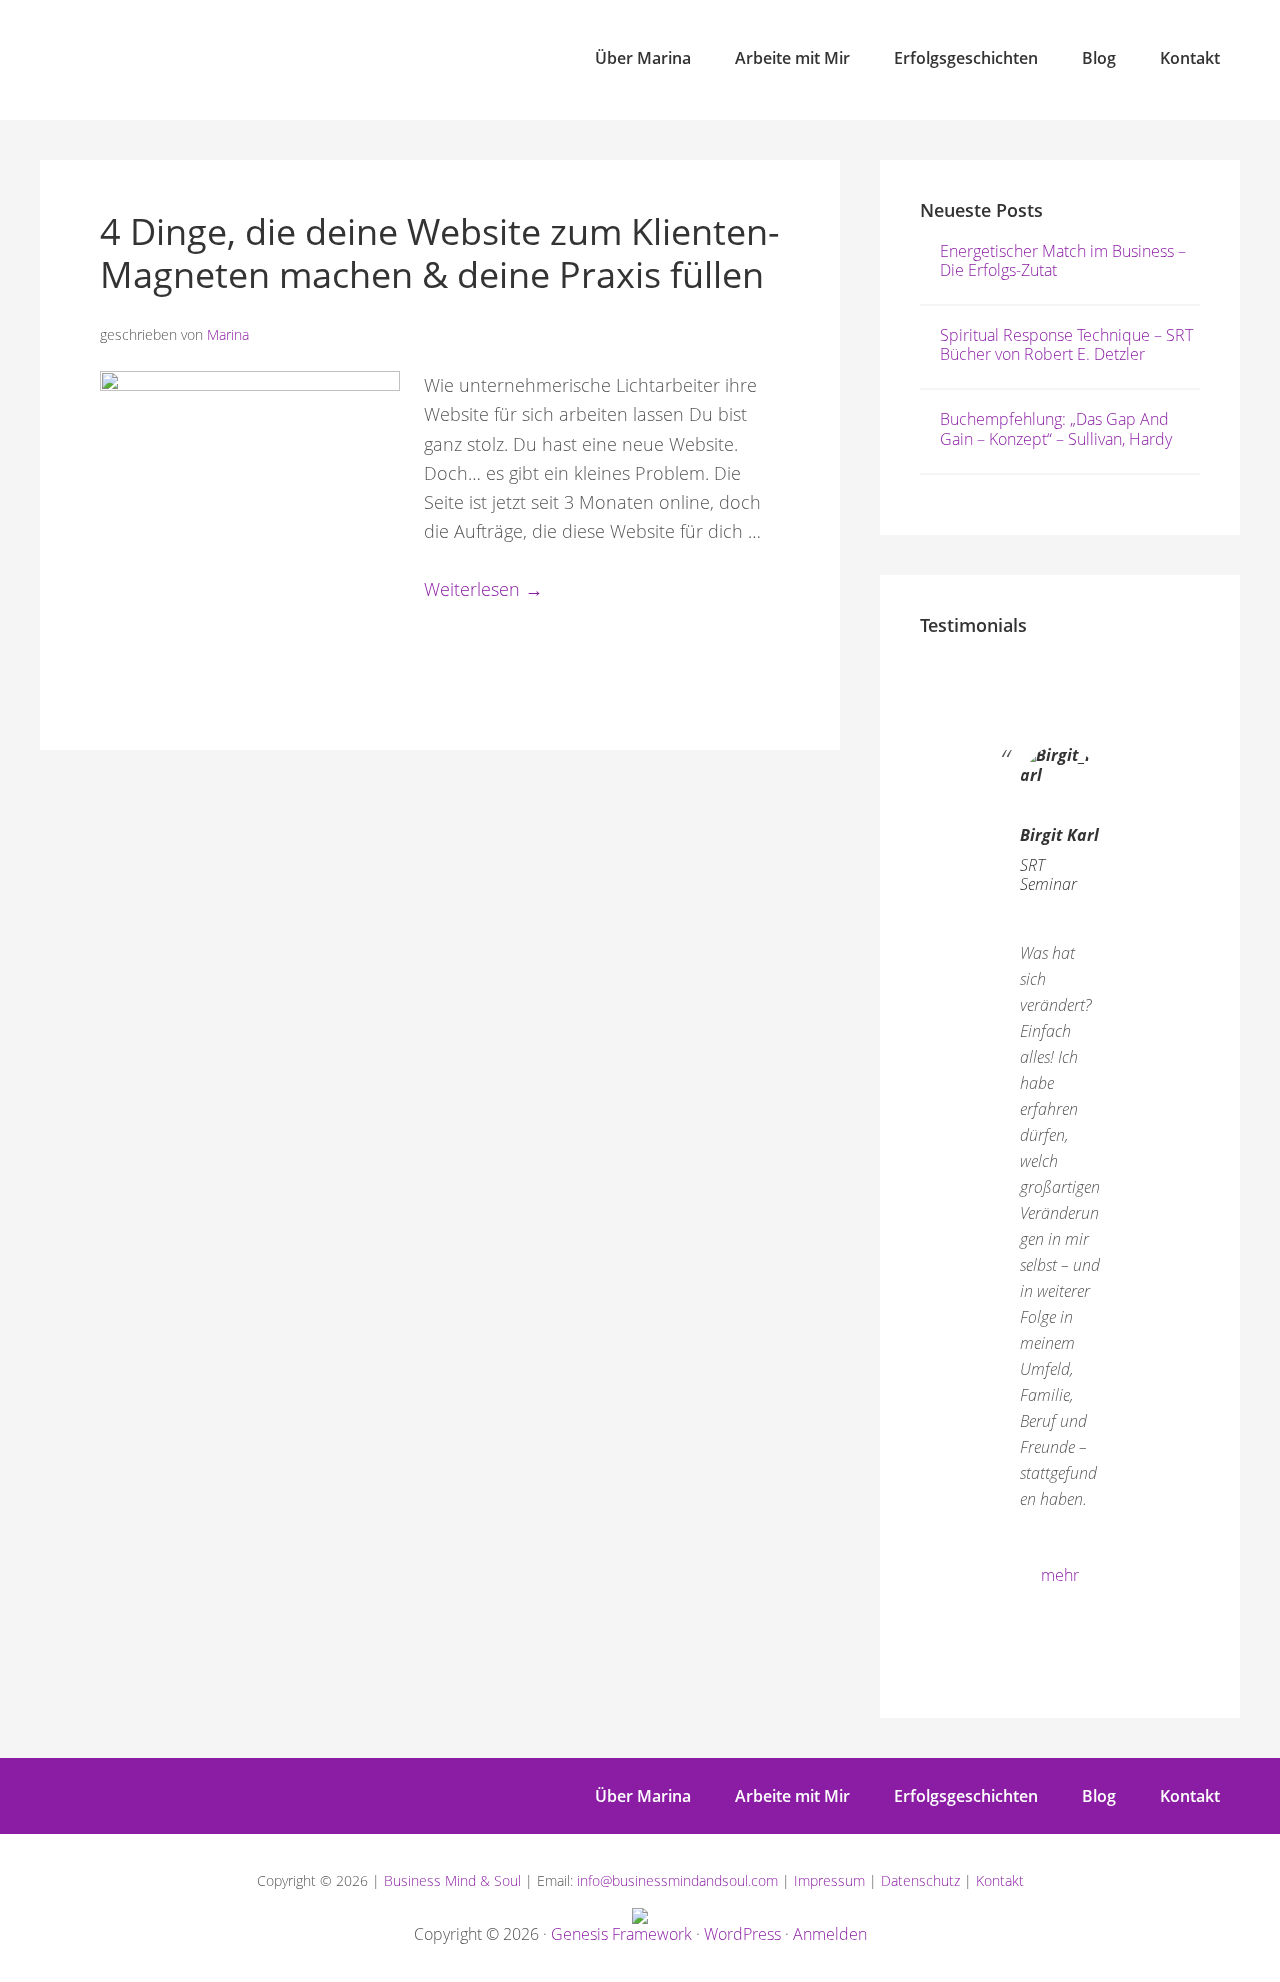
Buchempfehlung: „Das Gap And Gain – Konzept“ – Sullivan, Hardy (1056, 428)
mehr (1060, 1575)
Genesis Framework (621, 1934)
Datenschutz (920, 1880)
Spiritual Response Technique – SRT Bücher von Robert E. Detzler (1066, 344)
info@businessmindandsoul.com (677, 1880)
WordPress (742, 1934)
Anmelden (830, 1934)
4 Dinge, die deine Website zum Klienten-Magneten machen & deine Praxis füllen (440, 253)
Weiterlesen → (483, 589)
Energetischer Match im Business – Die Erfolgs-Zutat (1063, 260)
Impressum (829, 1880)
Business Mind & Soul (452, 1880)
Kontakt (1000, 1880)
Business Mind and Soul (220, 60)
